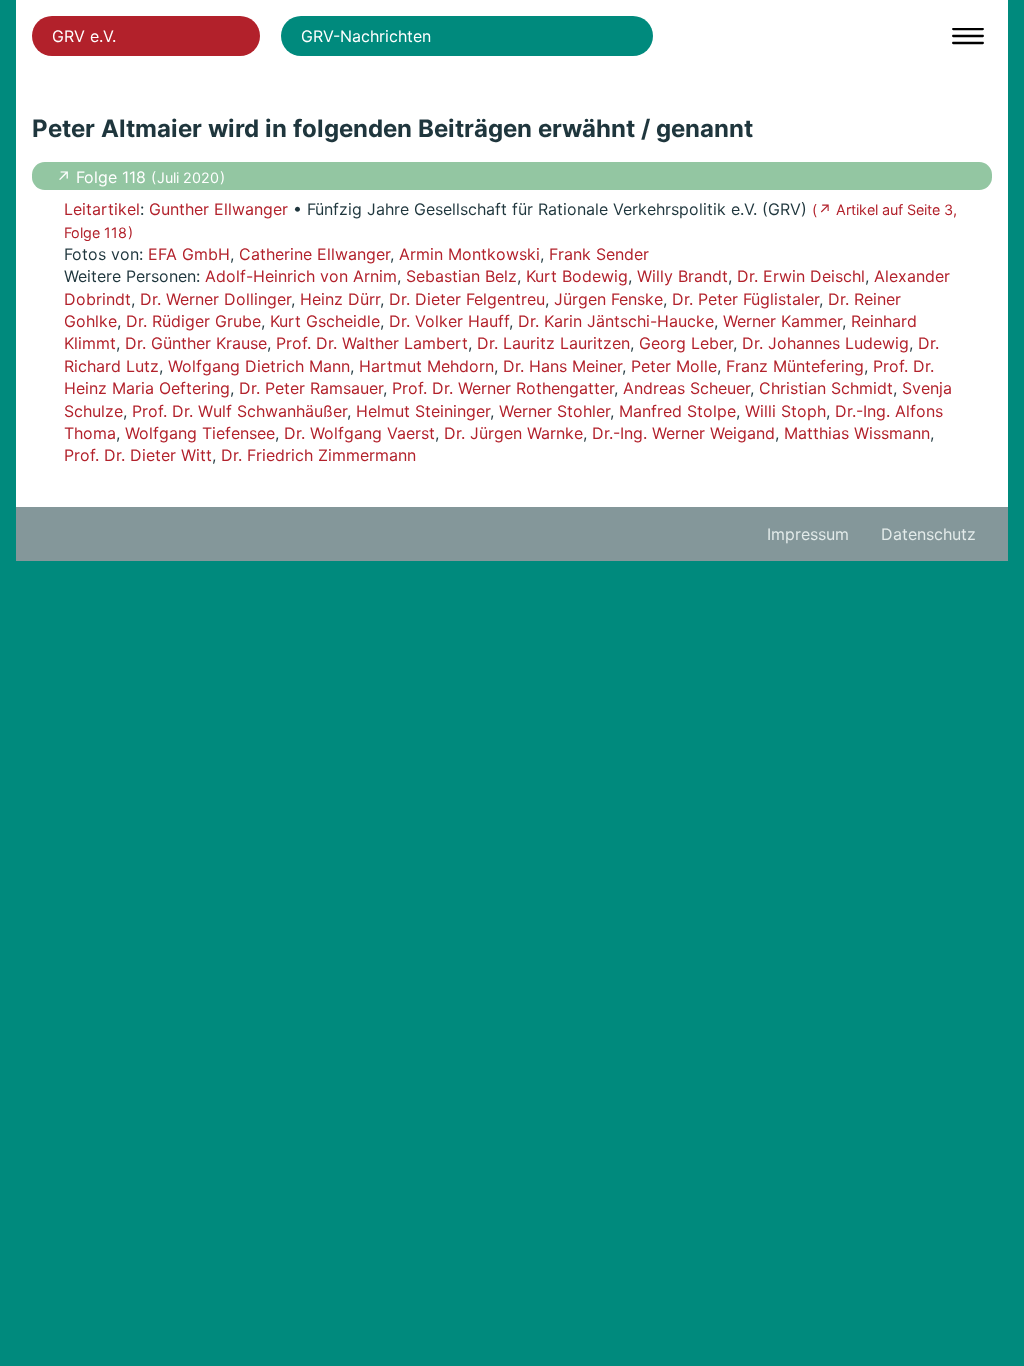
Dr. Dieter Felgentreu (467, 299)
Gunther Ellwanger (218, 209)
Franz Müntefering (795, 366)
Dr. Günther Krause (196, 343)
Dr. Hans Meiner (562, 366)
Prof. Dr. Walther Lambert (372, 343)
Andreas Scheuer (686, 388)
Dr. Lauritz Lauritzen (553, 343)
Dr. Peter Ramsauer (311, 388)
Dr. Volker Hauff (449, 321)
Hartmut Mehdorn (426, 366)
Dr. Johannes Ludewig (825, 343)
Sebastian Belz (461, 276)
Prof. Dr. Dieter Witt (138, 455)
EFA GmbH (189, 254)
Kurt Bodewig (577, 276)
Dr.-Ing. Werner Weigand (683, 433)
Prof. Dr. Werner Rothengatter (503, 388)
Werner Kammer (782, 321)
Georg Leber (686, 343)
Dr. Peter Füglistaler (745, 299)
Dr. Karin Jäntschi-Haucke (616, 321)
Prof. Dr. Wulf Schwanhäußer (239, 411)
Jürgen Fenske (608, 299)
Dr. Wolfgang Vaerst (359, 433)
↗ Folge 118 (103, 177)
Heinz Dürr (340, 299)
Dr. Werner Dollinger (215, 299)
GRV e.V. (84, 36)
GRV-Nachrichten (366, 36)
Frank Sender (599, 254)
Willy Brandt (682, 276)
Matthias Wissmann (857, 433)
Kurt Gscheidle (325, 321)
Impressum (808, 534)
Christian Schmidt (826, 388)
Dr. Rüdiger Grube (193, 321)
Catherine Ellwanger (314, 254)
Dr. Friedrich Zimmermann (318, 455)
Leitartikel (102, 209)
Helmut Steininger (423, 411)
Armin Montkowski (469, 254)
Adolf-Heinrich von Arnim (301, 276)
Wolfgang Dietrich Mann (259, 366)
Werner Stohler (554, 411)
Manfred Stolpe (677, 411)
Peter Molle (674, 366)
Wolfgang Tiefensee (200, 433)
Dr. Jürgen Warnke (513, 433)
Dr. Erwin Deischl (801, 276)
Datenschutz (928, 534)
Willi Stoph (785, 411)
